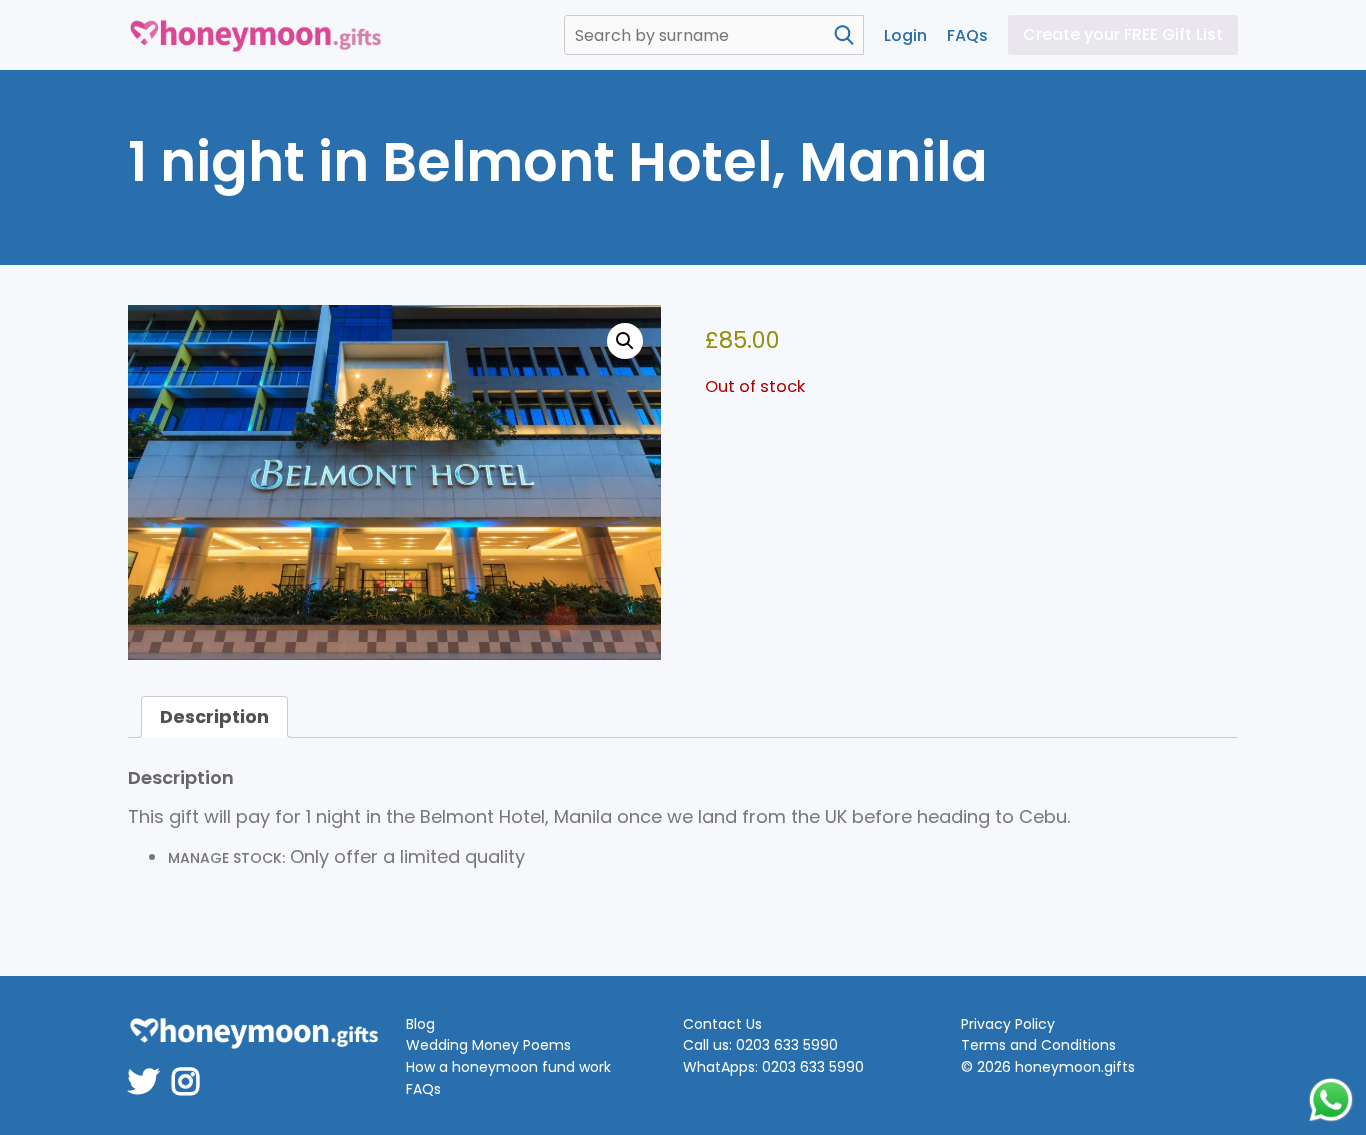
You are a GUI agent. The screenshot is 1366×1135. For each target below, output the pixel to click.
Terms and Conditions (1038, 1045)
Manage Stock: (226, 858)
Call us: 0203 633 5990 (760, 1045)
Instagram (192, 1068)
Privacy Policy (1008, 1024)
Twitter (150, 1068)
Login (905, 35)
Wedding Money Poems (488, 1045)
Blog (420, 1024)
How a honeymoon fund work (508, 1067)
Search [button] (844, 35)
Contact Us (722, 1024)
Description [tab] (214, 716)
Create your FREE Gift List (1123, 34)
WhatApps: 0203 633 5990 (773, 1067)
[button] (625, 341)
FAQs (967, 35)
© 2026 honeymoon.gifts (1048, 1067)
